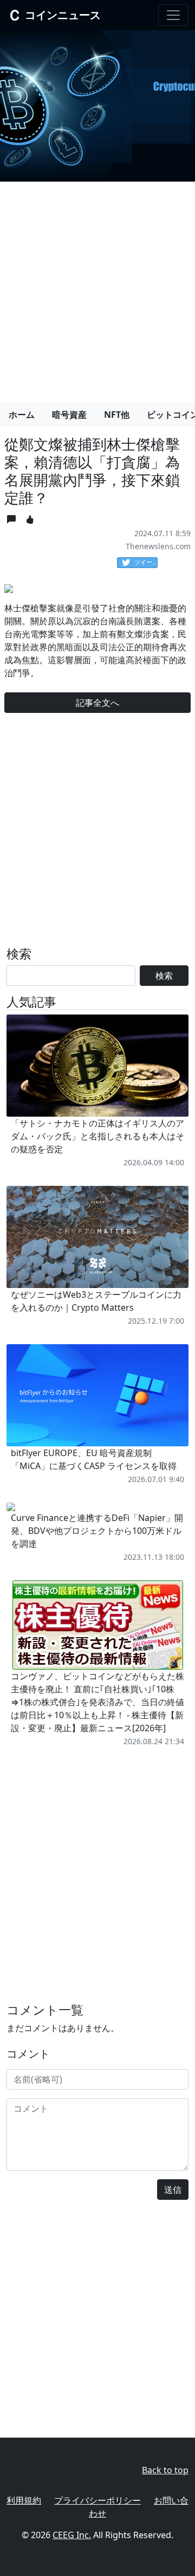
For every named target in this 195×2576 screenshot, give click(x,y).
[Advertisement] (97, 288)
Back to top (165, 2470)
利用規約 (24, 2500)
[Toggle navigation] (173, 15)
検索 (164, 976)
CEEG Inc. (72, 2535)
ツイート (146, 562)
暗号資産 (69, 415)
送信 (173, 2190)
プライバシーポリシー (97, 2500)
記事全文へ (97, 703)
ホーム (22, 415)
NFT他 (117, 415)
